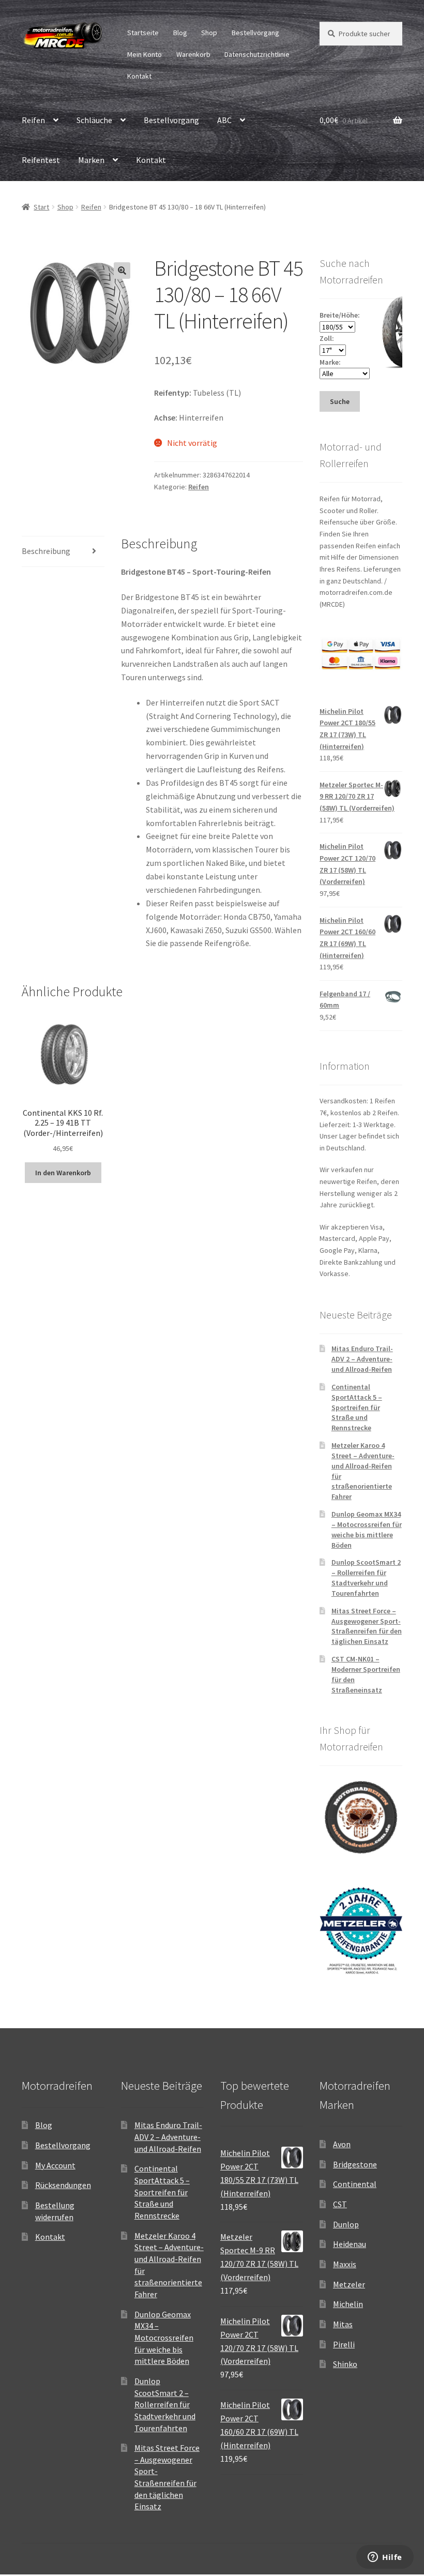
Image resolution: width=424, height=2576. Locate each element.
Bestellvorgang (255, 33)
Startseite (143, 33)
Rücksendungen (63, 2185)
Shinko (345, 2364)
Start (41, 207)
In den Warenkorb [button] (63, 1173)
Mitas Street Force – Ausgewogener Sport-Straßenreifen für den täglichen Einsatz (367, 1626)
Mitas (343, 2324)
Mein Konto (145, 54)
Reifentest (41, 160)
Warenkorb (193, 54)
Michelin (348, 2304)
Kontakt (139, 76)
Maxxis (345, 2264)
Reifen (33, 120)
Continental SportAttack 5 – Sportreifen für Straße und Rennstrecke (357, 1407)
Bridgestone (355, 2164)
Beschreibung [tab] (46, 551)
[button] (122, 271)
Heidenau (350, 2244)
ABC (224, 120)
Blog (180, 33)
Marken (91, 160)
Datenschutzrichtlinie (257, 54)
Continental (355, 2184)
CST (340, 2204)
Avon (342, 2144)
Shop (209, 33)
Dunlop (346, 2224)
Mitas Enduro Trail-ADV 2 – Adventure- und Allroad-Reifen (362, 1359)
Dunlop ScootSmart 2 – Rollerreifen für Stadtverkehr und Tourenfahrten (366, 1577)
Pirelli (344, 2344)
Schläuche (94, 120)
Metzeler (349, 2284)
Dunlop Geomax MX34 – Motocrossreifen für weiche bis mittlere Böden (367, 1529)
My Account (55, 2165)
